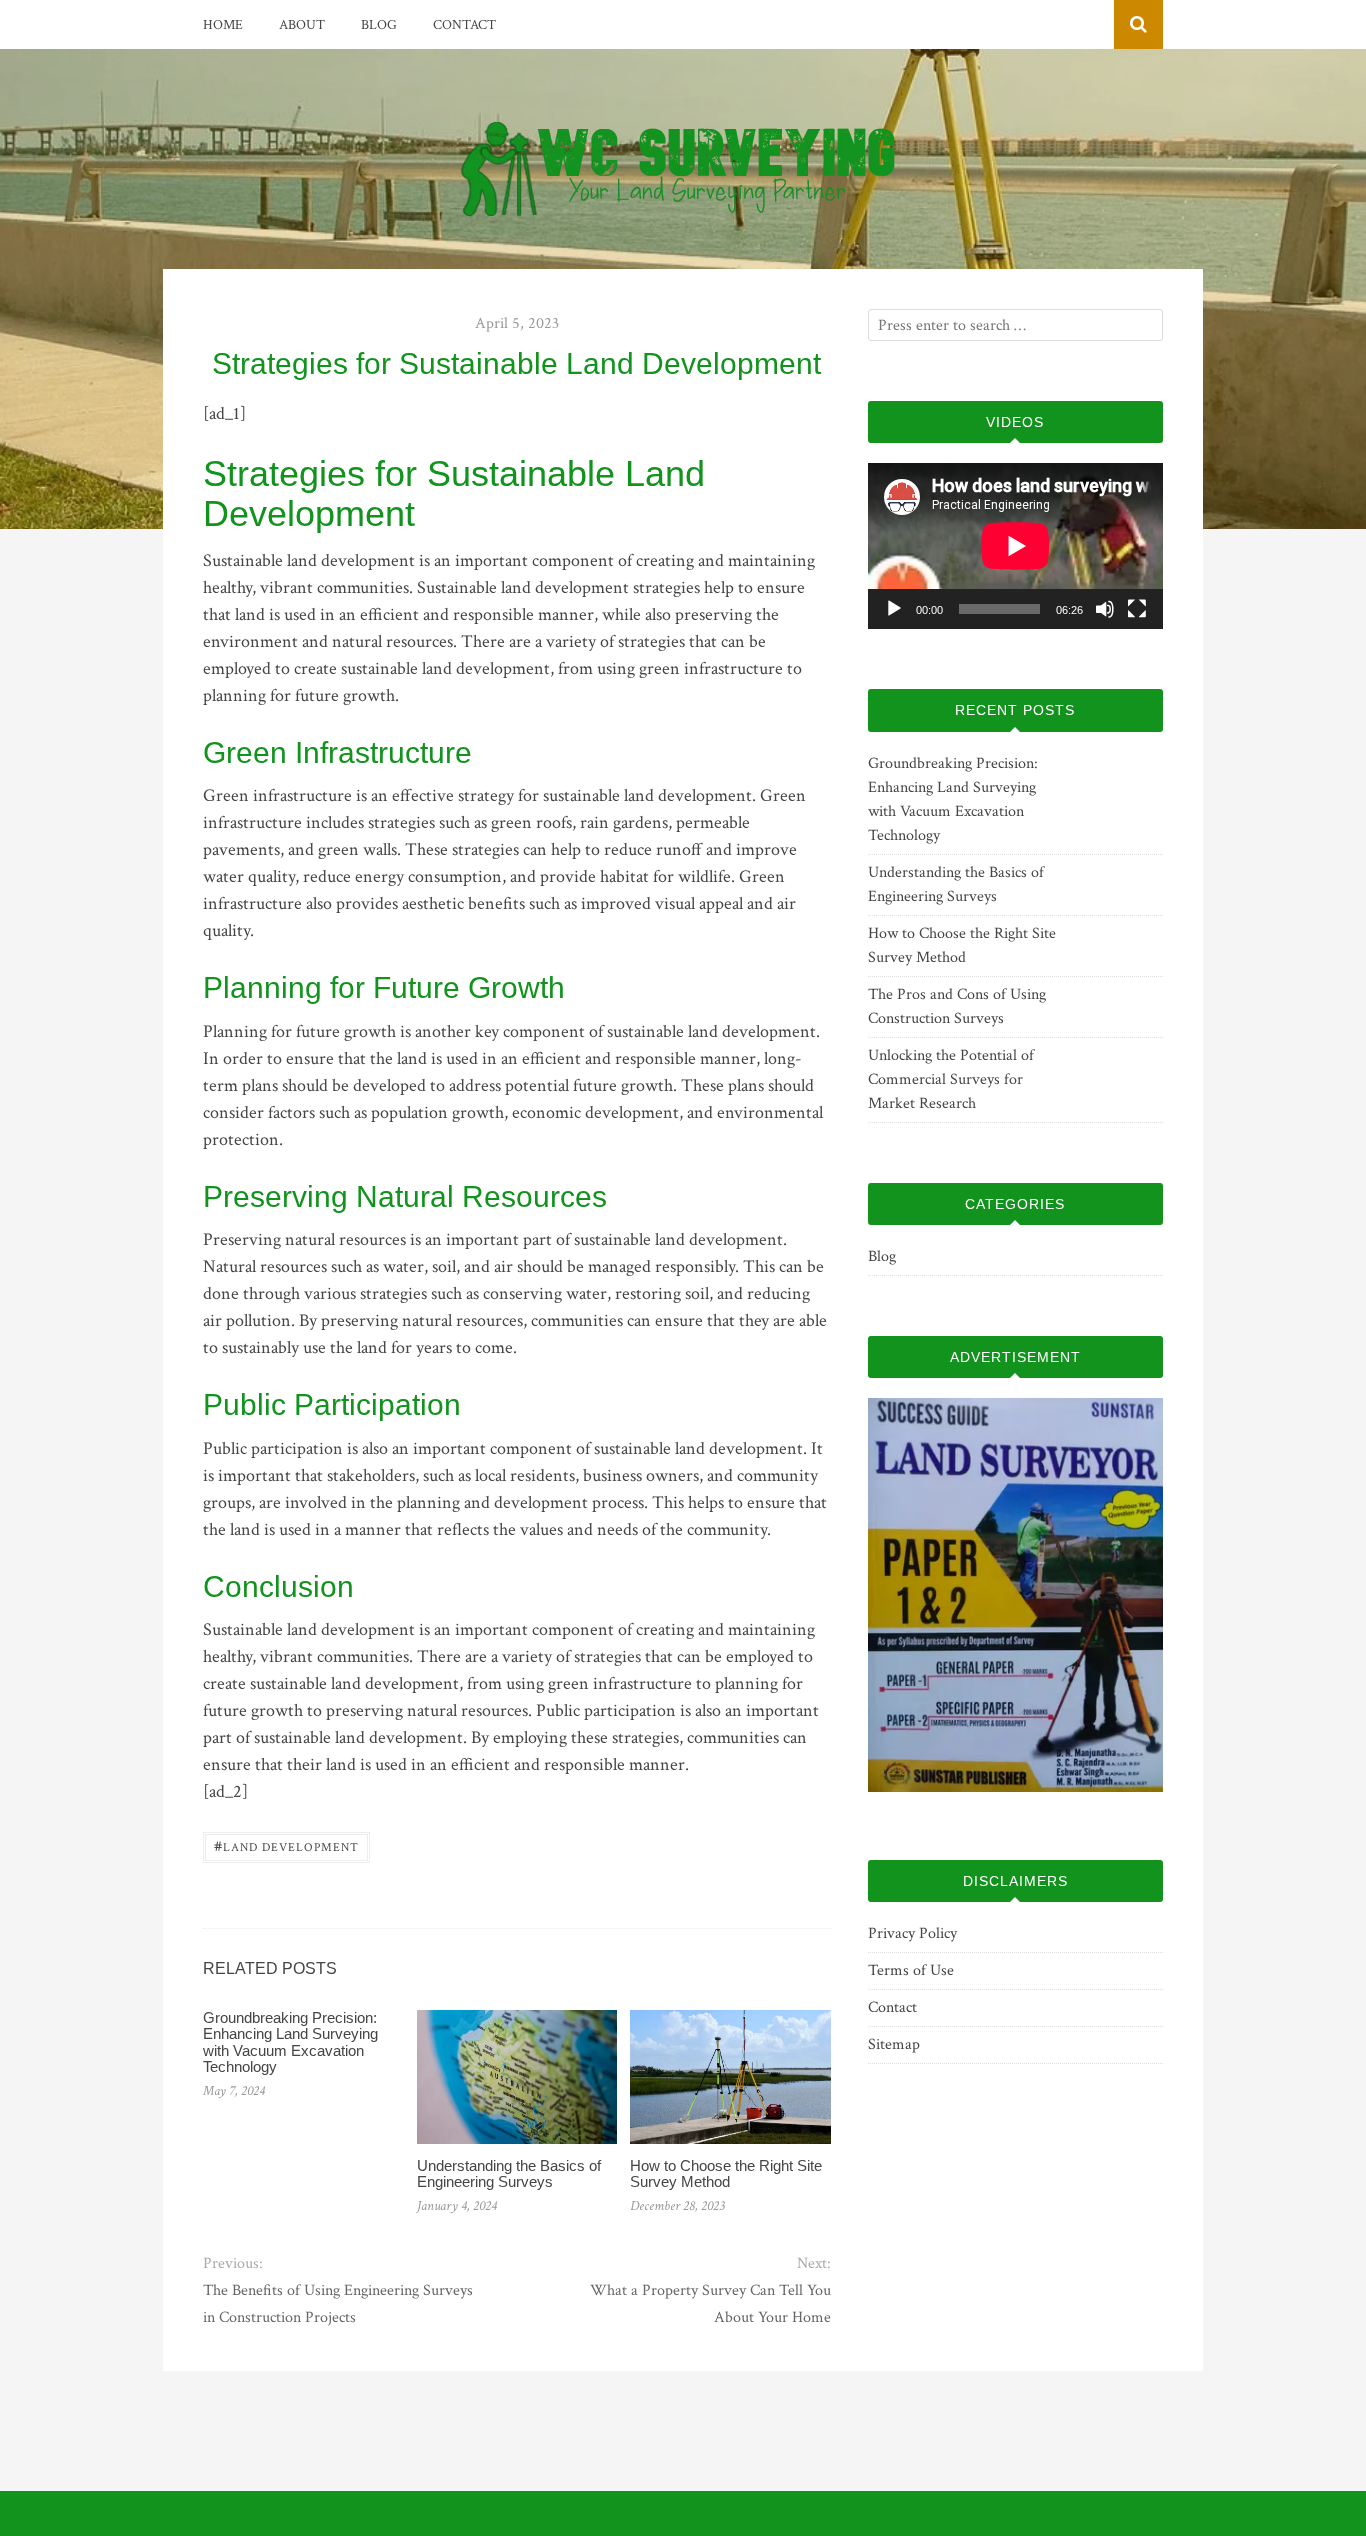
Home (223, 25)
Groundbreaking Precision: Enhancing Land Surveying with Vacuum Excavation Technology (290, 2042)
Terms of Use (911, 1970)
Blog (379, 25)
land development (286, 1845)
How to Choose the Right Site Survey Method (726, 2174)
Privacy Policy (912, 1933)
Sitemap (894, 2044)
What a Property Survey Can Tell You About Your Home (710, 2304)
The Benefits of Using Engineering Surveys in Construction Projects (338, 2304)
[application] (1015, 546)
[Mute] (1105, 609)
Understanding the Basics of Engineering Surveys (509, 2174)
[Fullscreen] (1137, 609)
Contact (464, 25)
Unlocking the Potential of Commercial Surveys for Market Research (951, 1079)
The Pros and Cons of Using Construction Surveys (957, 1006)
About (302, 25)
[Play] (894, 609)
